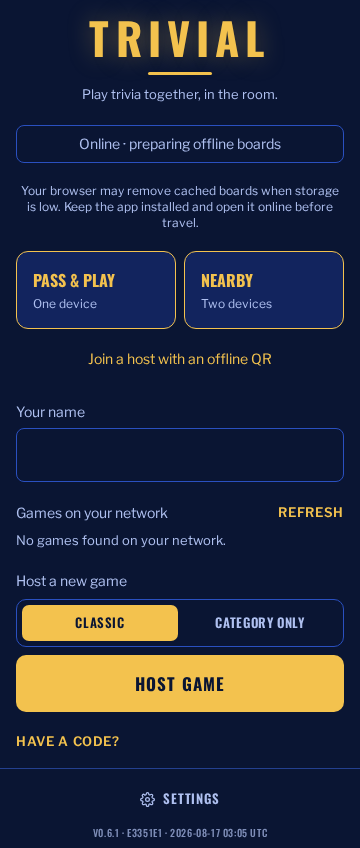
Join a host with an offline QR (180, 358)
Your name (50, 411)
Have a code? (68, 741)
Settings (191, 798)
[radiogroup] (180, 623)
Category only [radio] (259, 622)
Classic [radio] (100, 622)
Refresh (311, 512)
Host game (179, 683)
